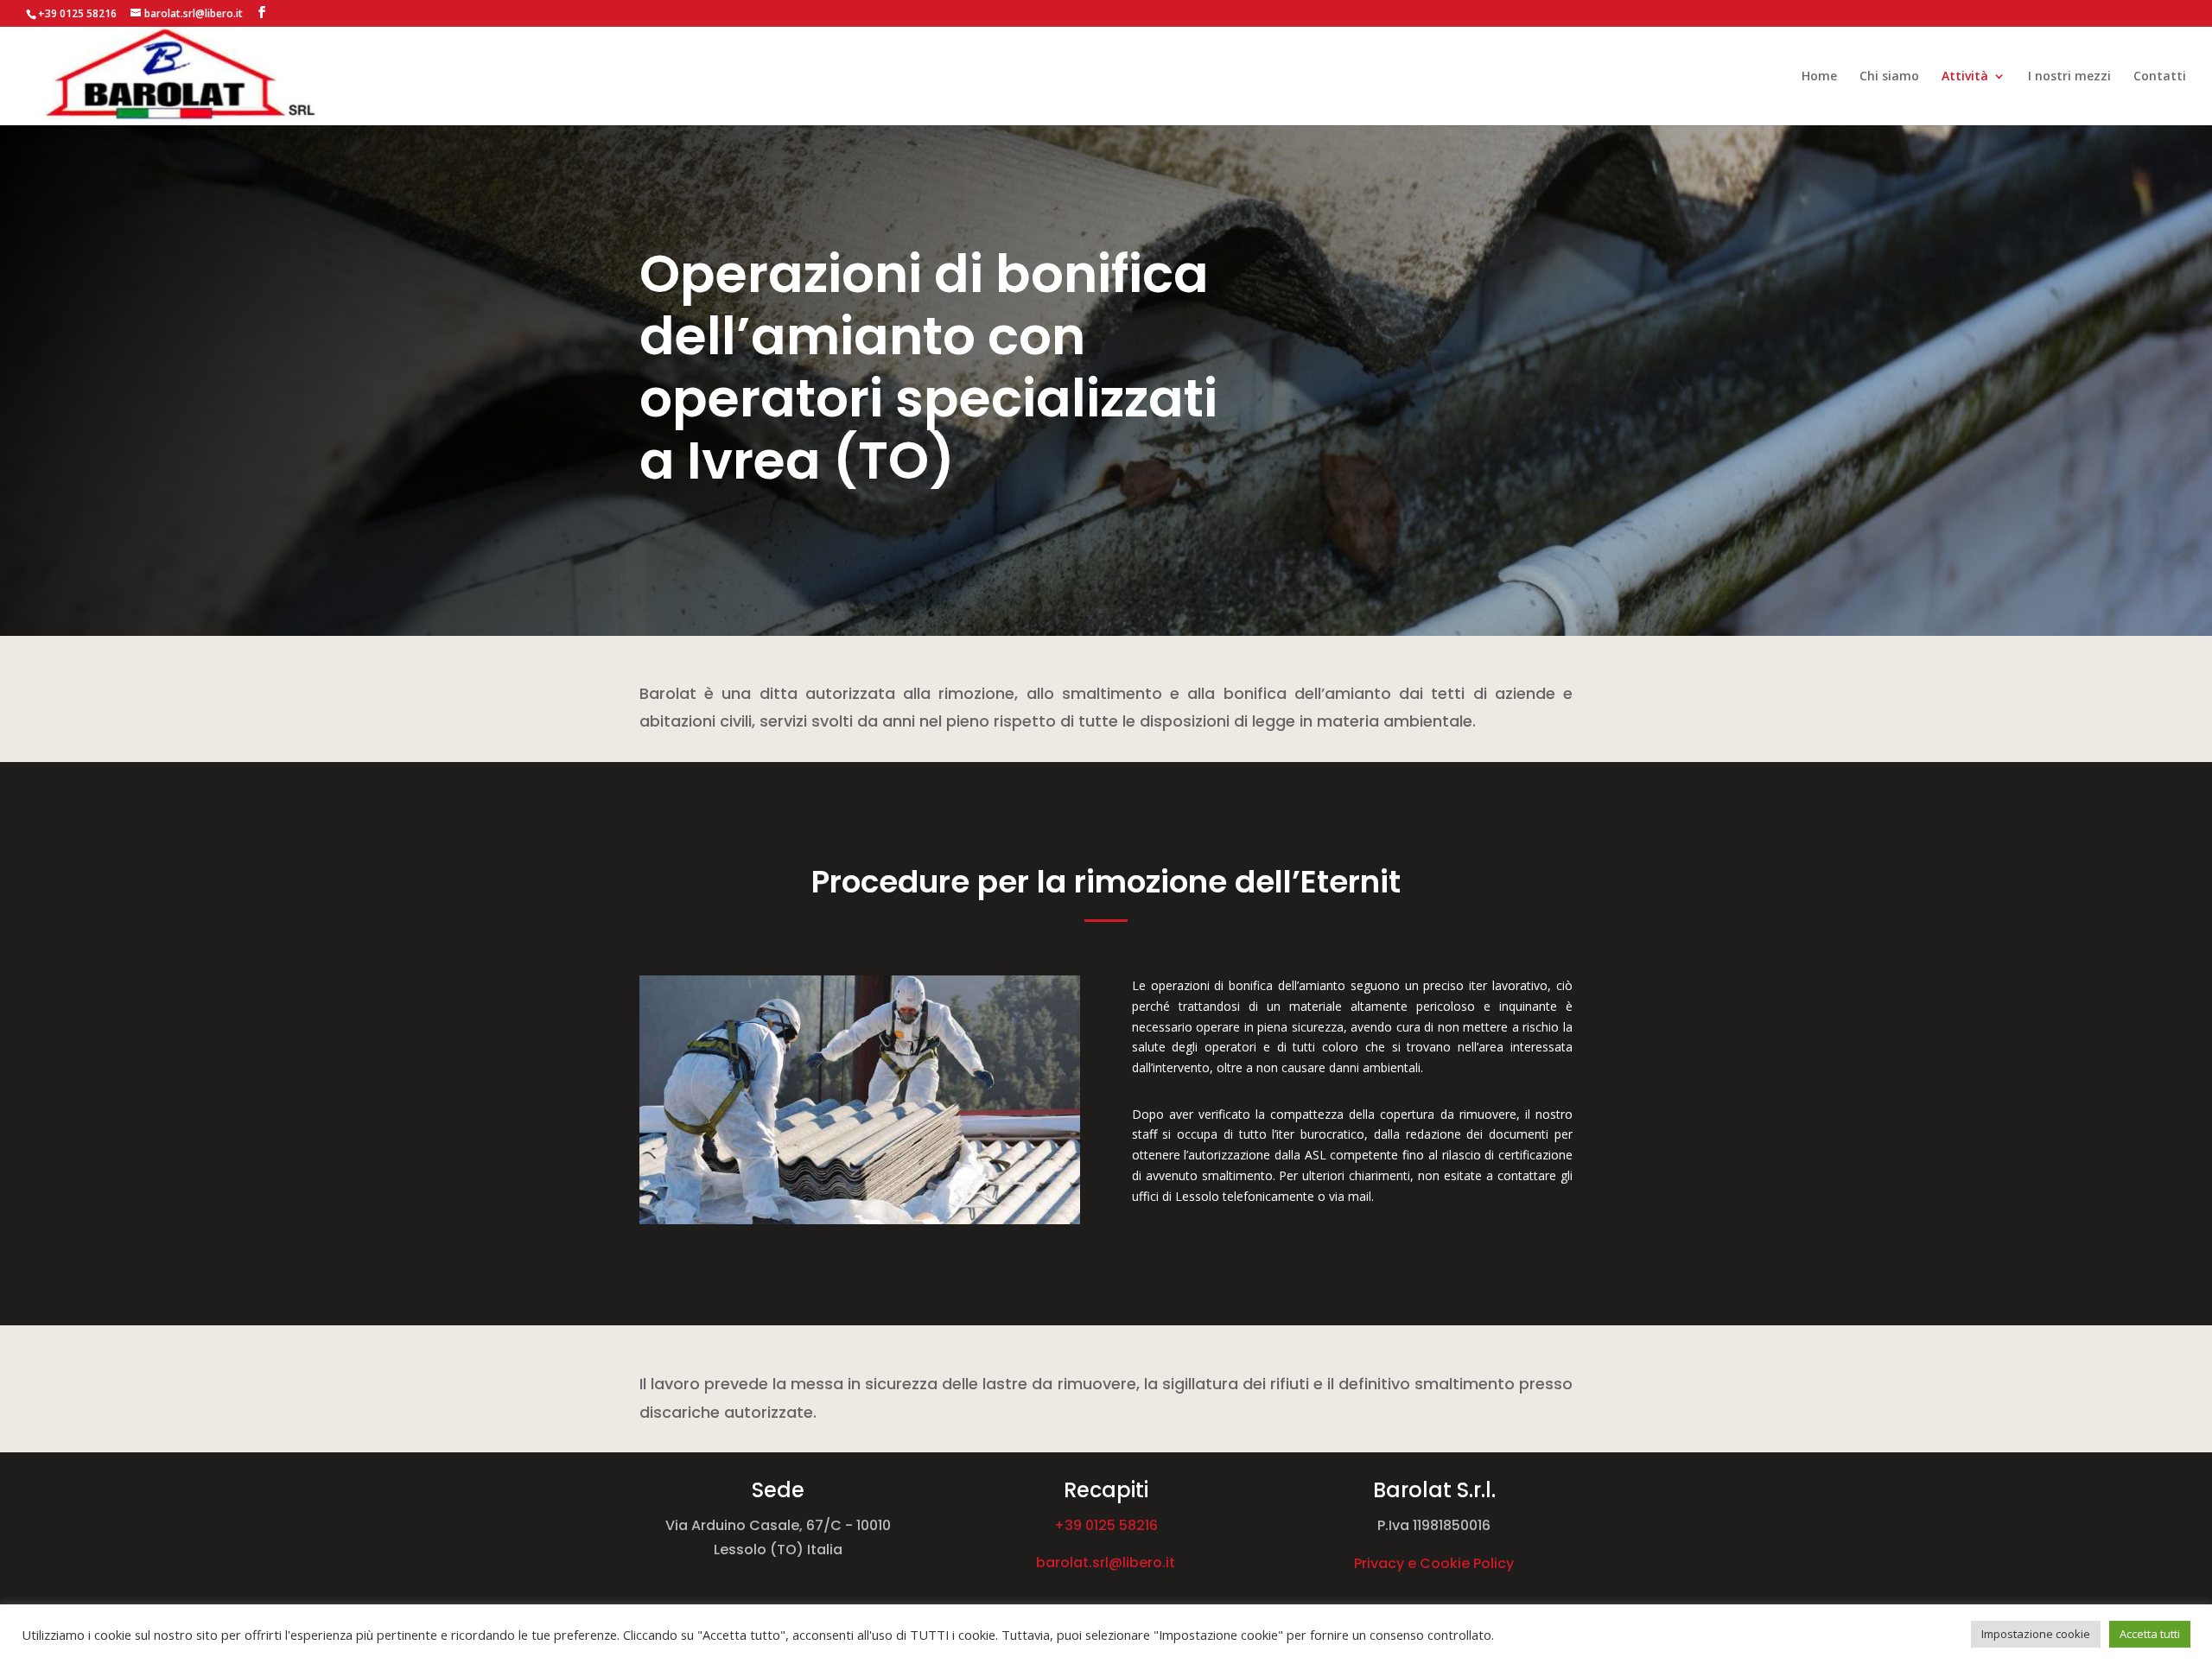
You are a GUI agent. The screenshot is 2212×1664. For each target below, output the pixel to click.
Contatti (2160, 77)
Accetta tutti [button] (2150, 1634)
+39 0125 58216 (1106, 1525)
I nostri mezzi (2069, 77)
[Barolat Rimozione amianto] (860, 1219)
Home (1819, 77)
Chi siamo (1889, 77)
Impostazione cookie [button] (2036, 1634)
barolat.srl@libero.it (1106, 1562)
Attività (1965, 77)
